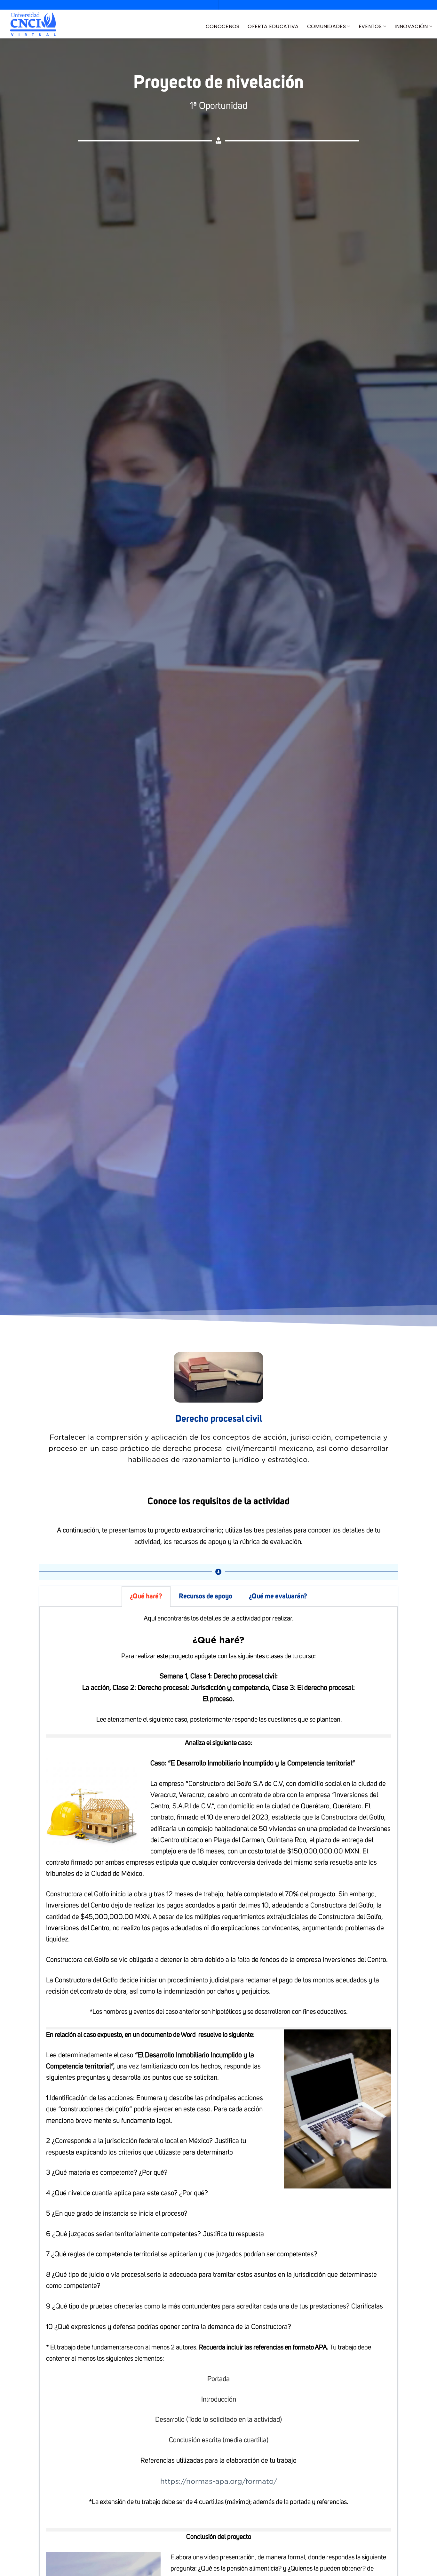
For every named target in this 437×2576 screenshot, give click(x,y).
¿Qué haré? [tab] (146, 1596)
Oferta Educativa (273, 26)
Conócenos (223, 26)
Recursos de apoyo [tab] (206, 1596)
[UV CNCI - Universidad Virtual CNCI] (33, 24)
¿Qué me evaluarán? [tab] (278, 1596)
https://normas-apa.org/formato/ (219, 2481)
